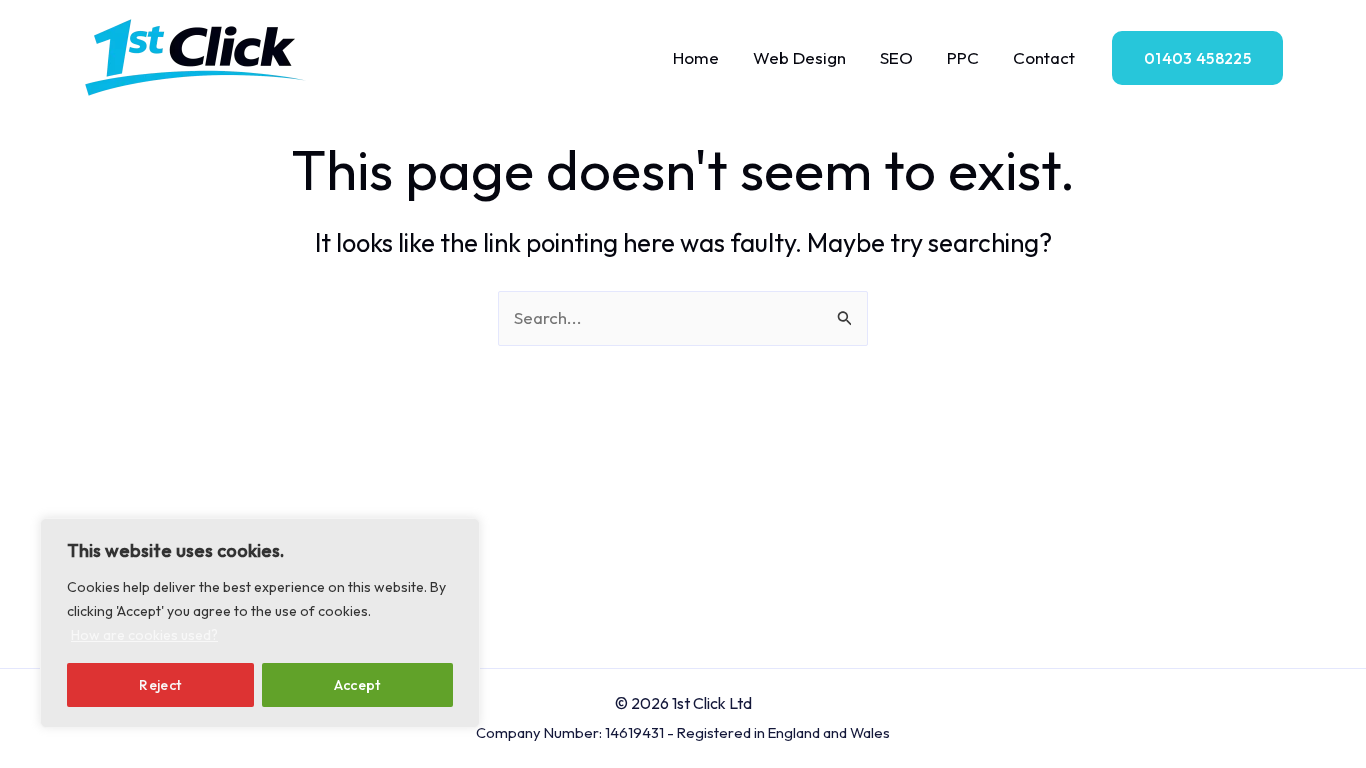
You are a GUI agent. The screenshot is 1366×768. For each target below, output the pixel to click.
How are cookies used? (144, 635)
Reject (160, 685)
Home (696, 57)
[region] (260, 623)
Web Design (799, 57)
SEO (896, 57)
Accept (357, 685)
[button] (1197, 58)
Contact (1044, 57)
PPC (963, 57)
